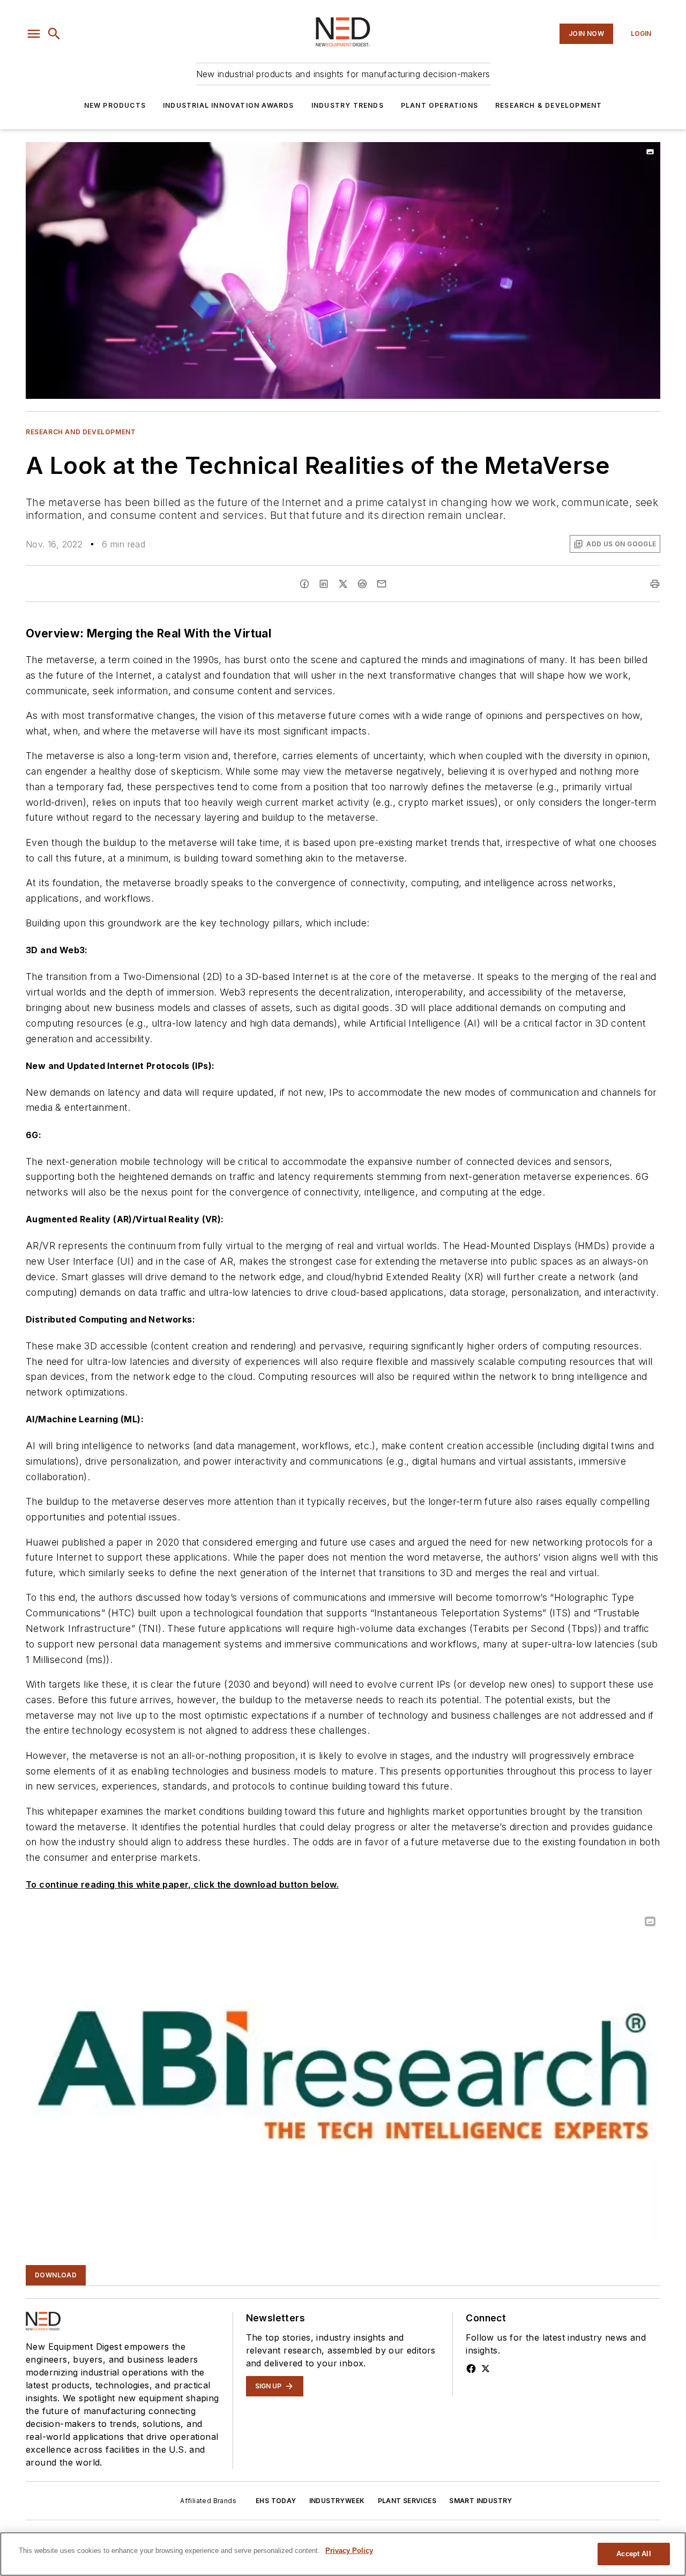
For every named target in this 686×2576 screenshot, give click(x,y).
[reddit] (362, 584)
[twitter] (343, 584)
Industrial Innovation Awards (229, 105)
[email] (382, 584)
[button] (34, 34)
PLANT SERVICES (407, 2501)
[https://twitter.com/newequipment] (486, 2369)
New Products (115, 105)
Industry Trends (348, 105)
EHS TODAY (276, 2501)
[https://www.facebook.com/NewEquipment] (471, 2369)
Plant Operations (439, 105)
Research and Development (81, 432)
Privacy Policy (349, 2551)
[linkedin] (324, 584)
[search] (54, 34)
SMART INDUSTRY (481, 2501)
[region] (343, 2554)
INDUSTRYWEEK (337, 2501)
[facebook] (304, 584)
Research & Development (549, 105)
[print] (655, 584)
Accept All (633, 2554)
